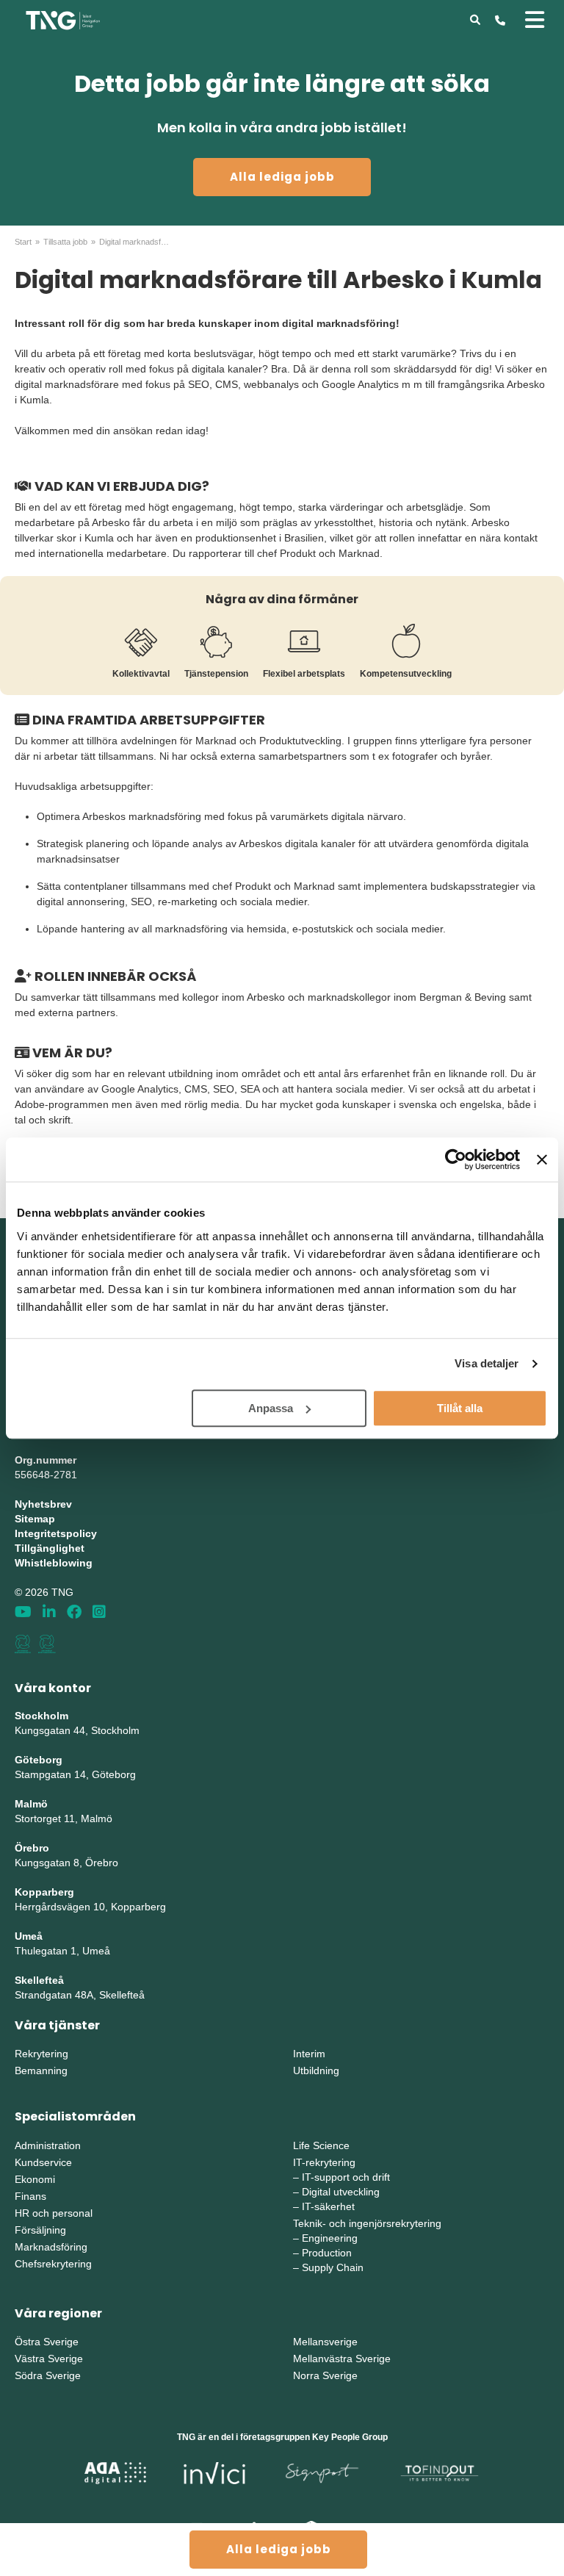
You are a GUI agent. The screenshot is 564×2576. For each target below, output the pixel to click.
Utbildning (316, 2070)
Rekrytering (41, 2054)
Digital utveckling (341, 2192)
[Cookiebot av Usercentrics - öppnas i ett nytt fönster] (456, 1159)
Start (23, 242)
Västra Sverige (49, 2359)
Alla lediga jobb (282, 177)
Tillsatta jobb (65, 242)
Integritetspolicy (56, 1533)
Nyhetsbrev (43, 1504)
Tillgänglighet (50, 1548)
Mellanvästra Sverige (342, 2359)
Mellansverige (325, 2342)
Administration (48, 2145)
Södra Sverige (48, 2375)
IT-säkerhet (328, 2206)
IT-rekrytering (324, 2162)
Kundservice (43, 2162)
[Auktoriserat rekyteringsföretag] (47, 1644)
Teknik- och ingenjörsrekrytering (367, 2223)
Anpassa (271, 1408)
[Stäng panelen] (542, 1159)
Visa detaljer (487, 1363)
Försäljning (40, 2230)
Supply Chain (333, 2267)
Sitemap (35, 1519)
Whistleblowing (54, 1563)
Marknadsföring (51, 2247)
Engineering (330, 2238)
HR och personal (54, 2213)
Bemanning (41, 2070)
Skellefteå (39, 1980)
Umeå (29, 1936)
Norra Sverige (325, 2375)
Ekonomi (35, 2179)
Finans (30, 2196)
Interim (309, 2054)
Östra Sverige (47, 2342)
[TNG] (63, 19)
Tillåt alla (460, 1408)
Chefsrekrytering (53, 2264)
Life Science (321, 2145)
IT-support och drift (346, 2177)
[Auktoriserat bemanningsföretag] (23, 1644)
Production (327, 2253)
